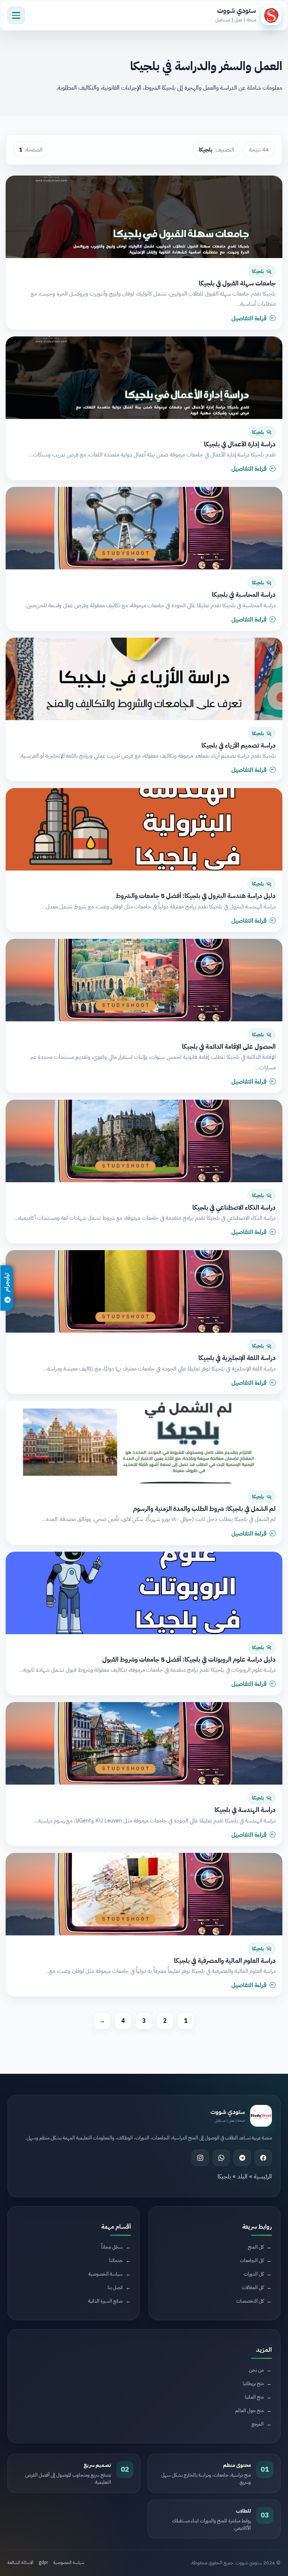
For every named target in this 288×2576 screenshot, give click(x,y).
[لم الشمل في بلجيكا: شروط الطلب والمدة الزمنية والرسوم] (144, 1442)
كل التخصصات (250, 2301)
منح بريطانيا (253, 2383)
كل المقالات (253, 2287)
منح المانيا (254, 2397)
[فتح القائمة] (16, 15)
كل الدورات (254, 2274)
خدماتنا (116, 2260)
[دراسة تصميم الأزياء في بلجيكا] (144, 679)
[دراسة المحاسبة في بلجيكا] (144, 528)
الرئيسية (263, 2177)
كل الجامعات (252, 2260)
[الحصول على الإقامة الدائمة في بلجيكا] (144, 980)
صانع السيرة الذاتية (105, 2301)
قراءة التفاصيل (249, 318)
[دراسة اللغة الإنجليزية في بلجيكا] (144, 1291)
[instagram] (200, 2158)
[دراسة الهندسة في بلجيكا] (144, 1743)
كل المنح (256, 2247)
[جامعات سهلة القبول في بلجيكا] (144, 217)
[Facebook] (263, 2158)
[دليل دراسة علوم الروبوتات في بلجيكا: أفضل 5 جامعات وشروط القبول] (144, 1593)
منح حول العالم (249, 2410)
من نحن (256, 2370)
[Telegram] (242, 2158)
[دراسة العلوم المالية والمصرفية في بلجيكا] (144, 1894)
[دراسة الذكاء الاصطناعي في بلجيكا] (144, 1141)
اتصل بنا (115, 2287)
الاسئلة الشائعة (20, 2562)
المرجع (258, 2424)
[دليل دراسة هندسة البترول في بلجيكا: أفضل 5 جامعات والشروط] (144, 829)
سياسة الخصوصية (106, 2274)
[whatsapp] (221, 2158)
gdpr (43, 2562)
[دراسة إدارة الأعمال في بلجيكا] (144, 378)
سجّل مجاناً (112, 2247)
